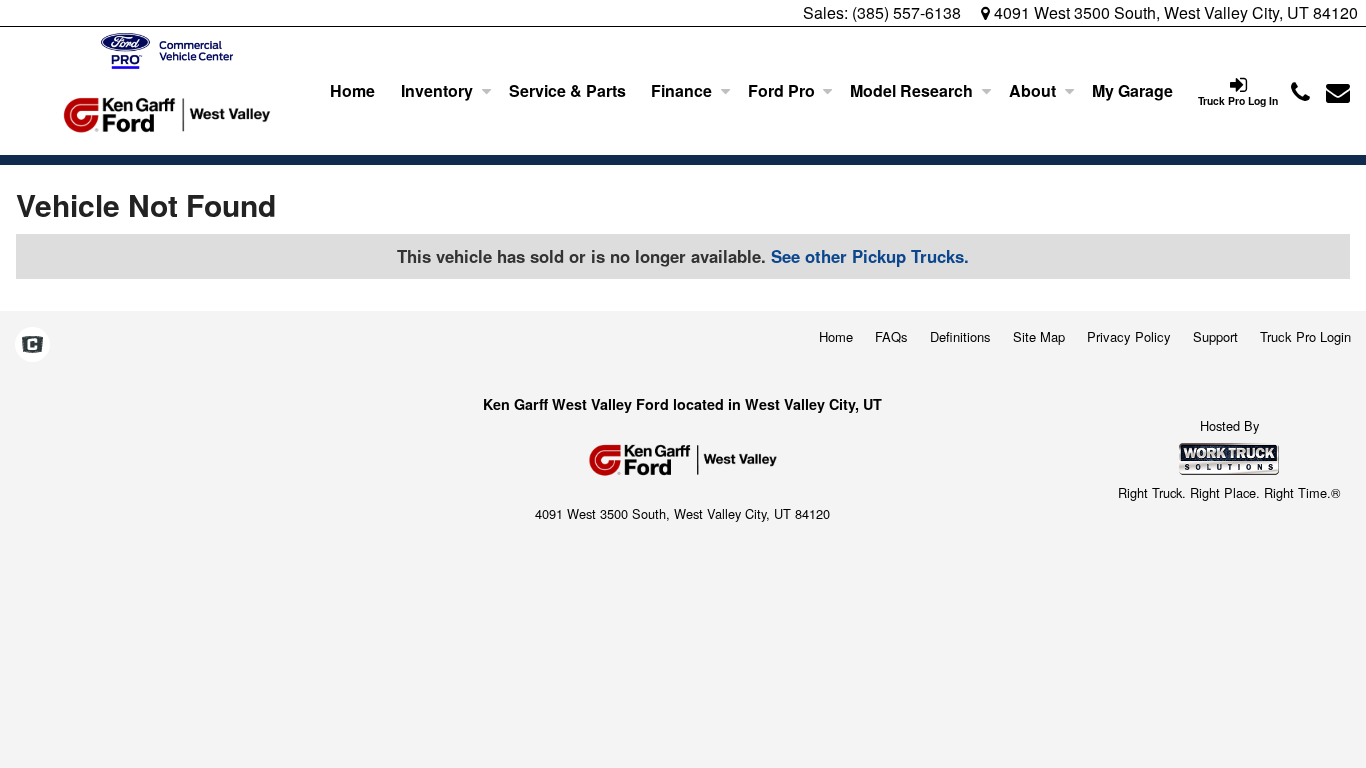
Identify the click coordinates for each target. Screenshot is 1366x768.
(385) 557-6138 (906, 12)
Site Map (1039, 336)
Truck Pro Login (1305, 336)
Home (352, 90)
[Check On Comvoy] (32, 345)
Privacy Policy (1129, 336)
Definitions (960, 336)
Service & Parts (567, 90)
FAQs (891, 336)
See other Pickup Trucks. (870, 256)
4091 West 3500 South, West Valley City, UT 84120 (1174, 12)
